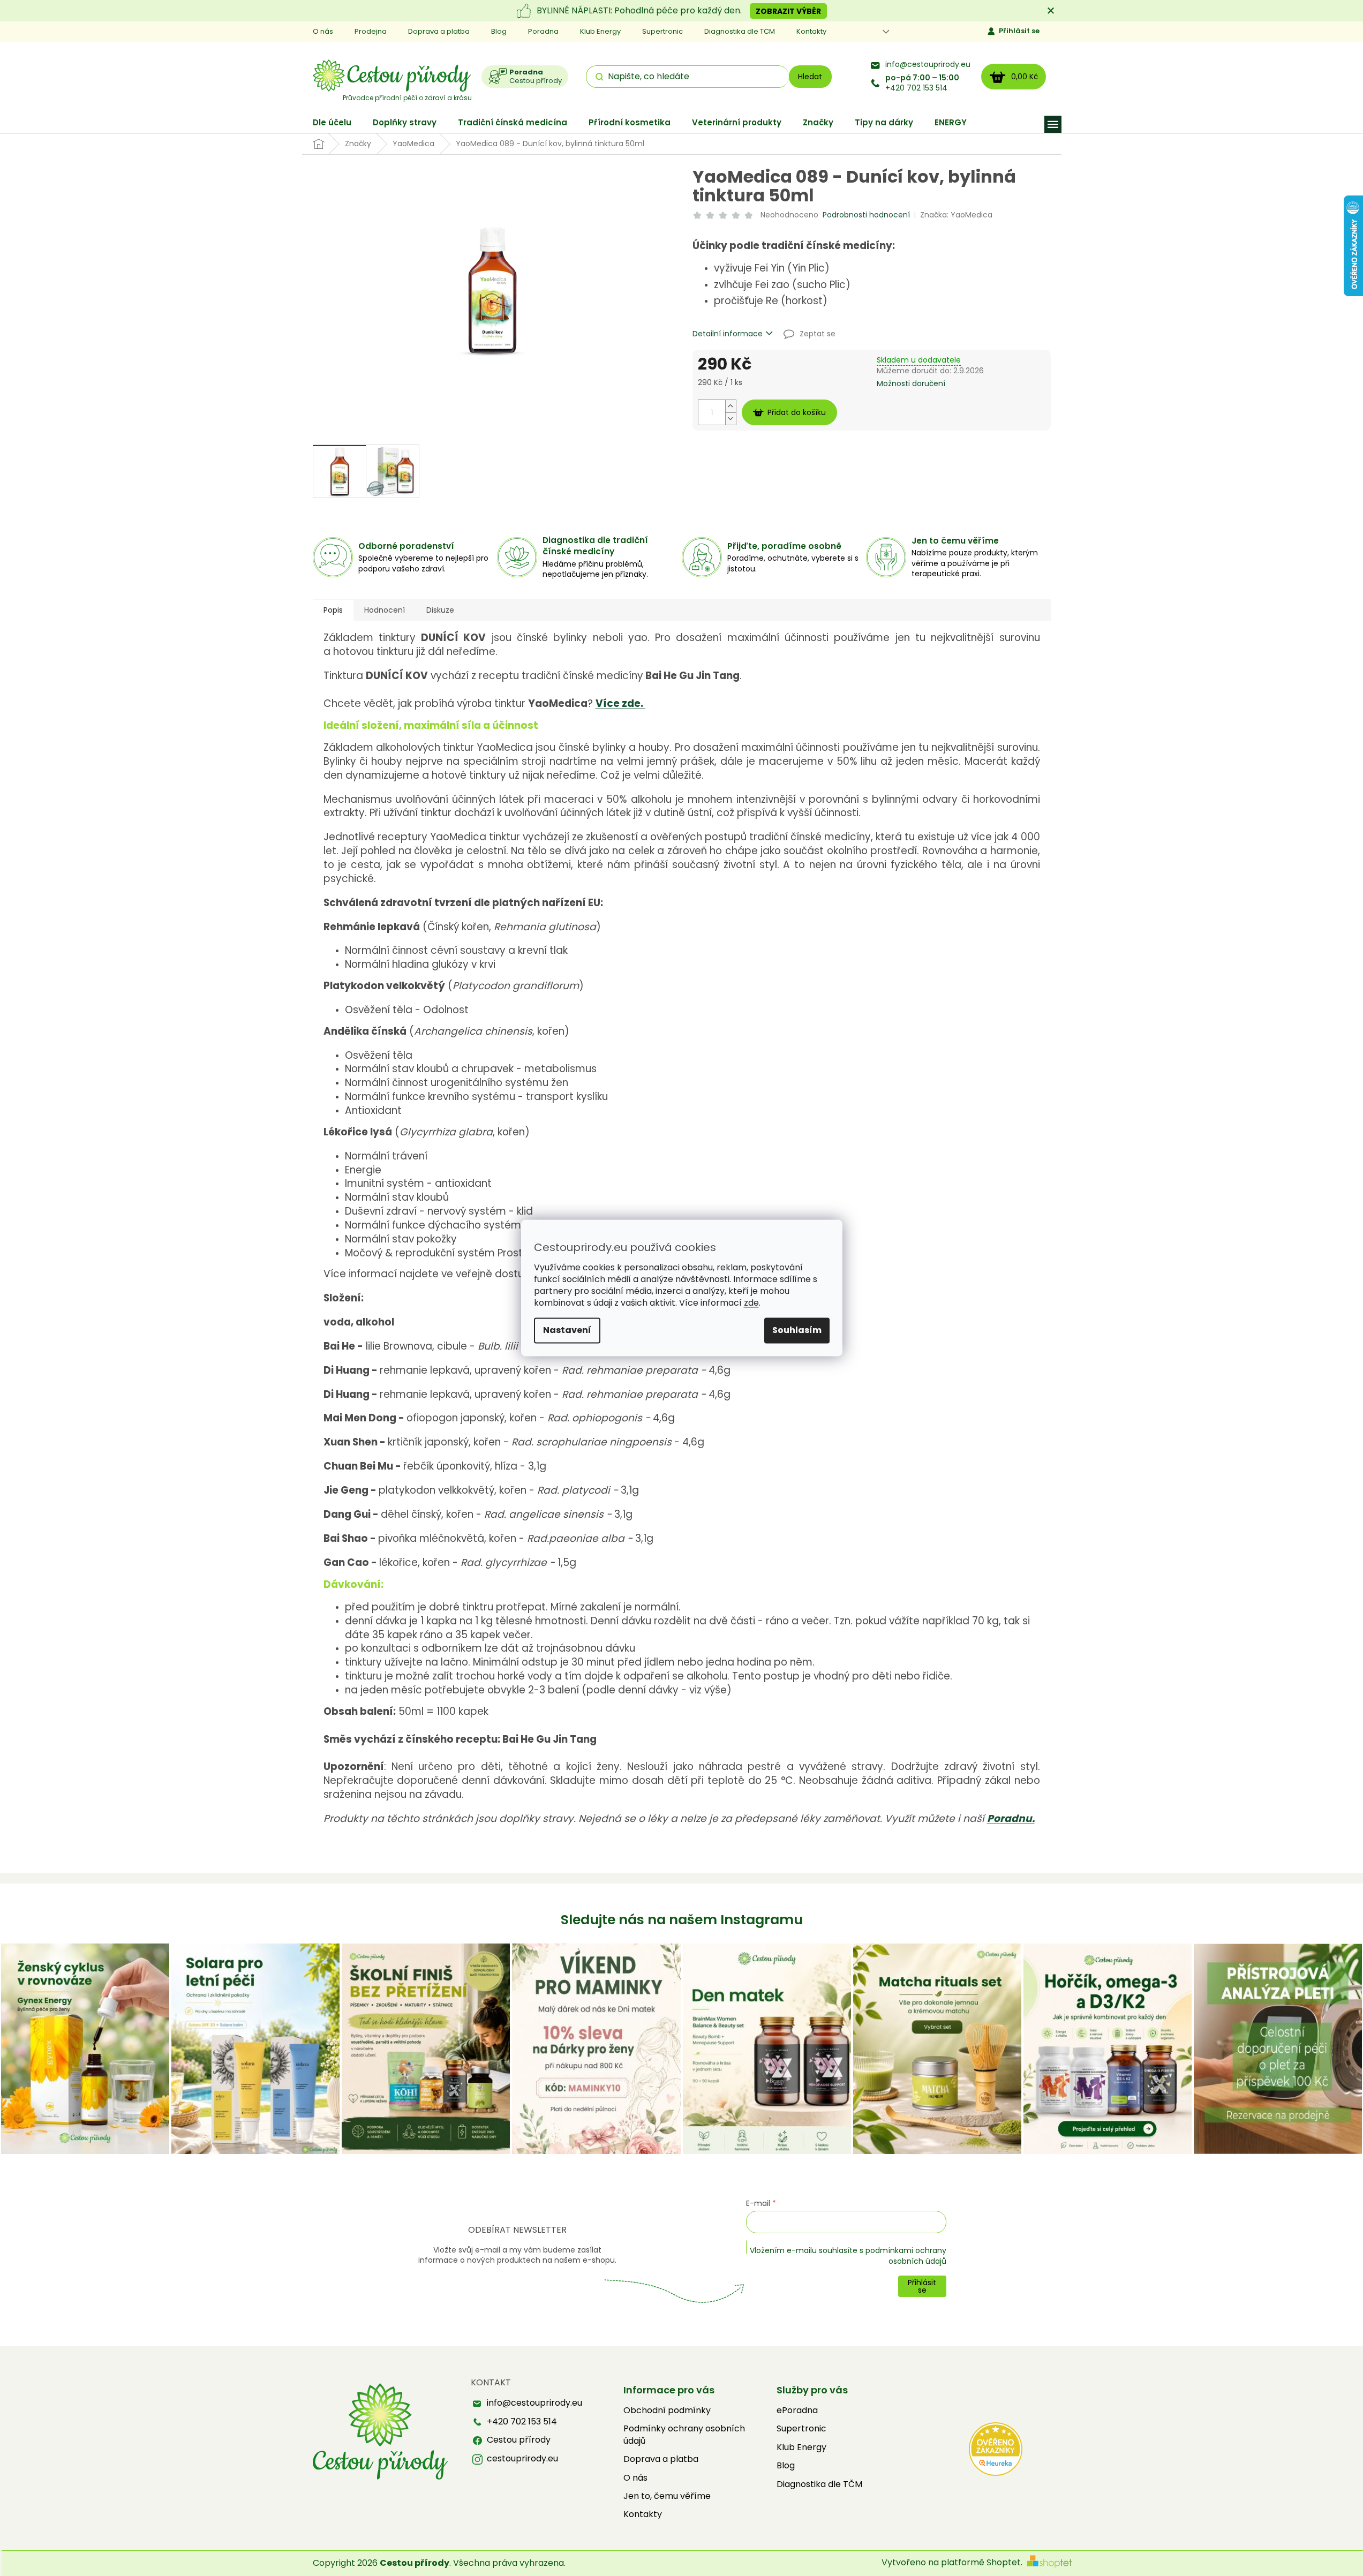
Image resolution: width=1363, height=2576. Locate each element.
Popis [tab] (333, 610)
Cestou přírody (519, 2440)
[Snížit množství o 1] (731, 419)
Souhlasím (797, 1331)
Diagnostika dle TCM (740, 31)
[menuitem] (332, 122)
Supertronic (662, 31)
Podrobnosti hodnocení (866, 215)
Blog (499, 31)
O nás (323, 31)
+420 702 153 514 (922, 83)
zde (751, 1303)
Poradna (543, 31)
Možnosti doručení (911, 384)
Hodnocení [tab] (385, 610)
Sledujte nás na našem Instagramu (682, 1920)
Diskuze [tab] (440, 610)
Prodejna (371, 31)
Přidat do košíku (797, 412)
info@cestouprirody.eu (928, 65)
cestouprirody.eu (522, 2459)
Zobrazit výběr (788, 11)
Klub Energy (600, 31)
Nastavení (567, 1331)
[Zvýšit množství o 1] (731, 406)
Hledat (810, 77)
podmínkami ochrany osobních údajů (906, 2256)
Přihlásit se (1019, 31)
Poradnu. (1011, 1818)
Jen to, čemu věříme (667, 2496)
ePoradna (797, 2411)
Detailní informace (728, 334)
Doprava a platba (439, 31)
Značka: (956, 215)
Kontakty (811, 31)
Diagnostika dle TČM (819, 2484)
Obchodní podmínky (667, 2411)
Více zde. (620, 703)
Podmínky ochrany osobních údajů (684, 2435)
